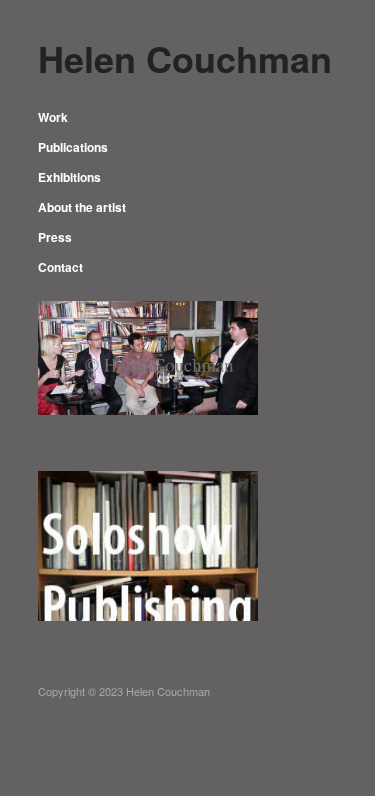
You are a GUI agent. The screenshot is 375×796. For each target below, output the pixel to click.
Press (55, 237)
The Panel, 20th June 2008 (167, 431)
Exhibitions (69, 177)
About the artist (82, 207)
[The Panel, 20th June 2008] (148, 355)
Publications (73, 147)
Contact (60, 267)
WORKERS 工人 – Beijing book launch (148, 593)
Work (53, 117)
